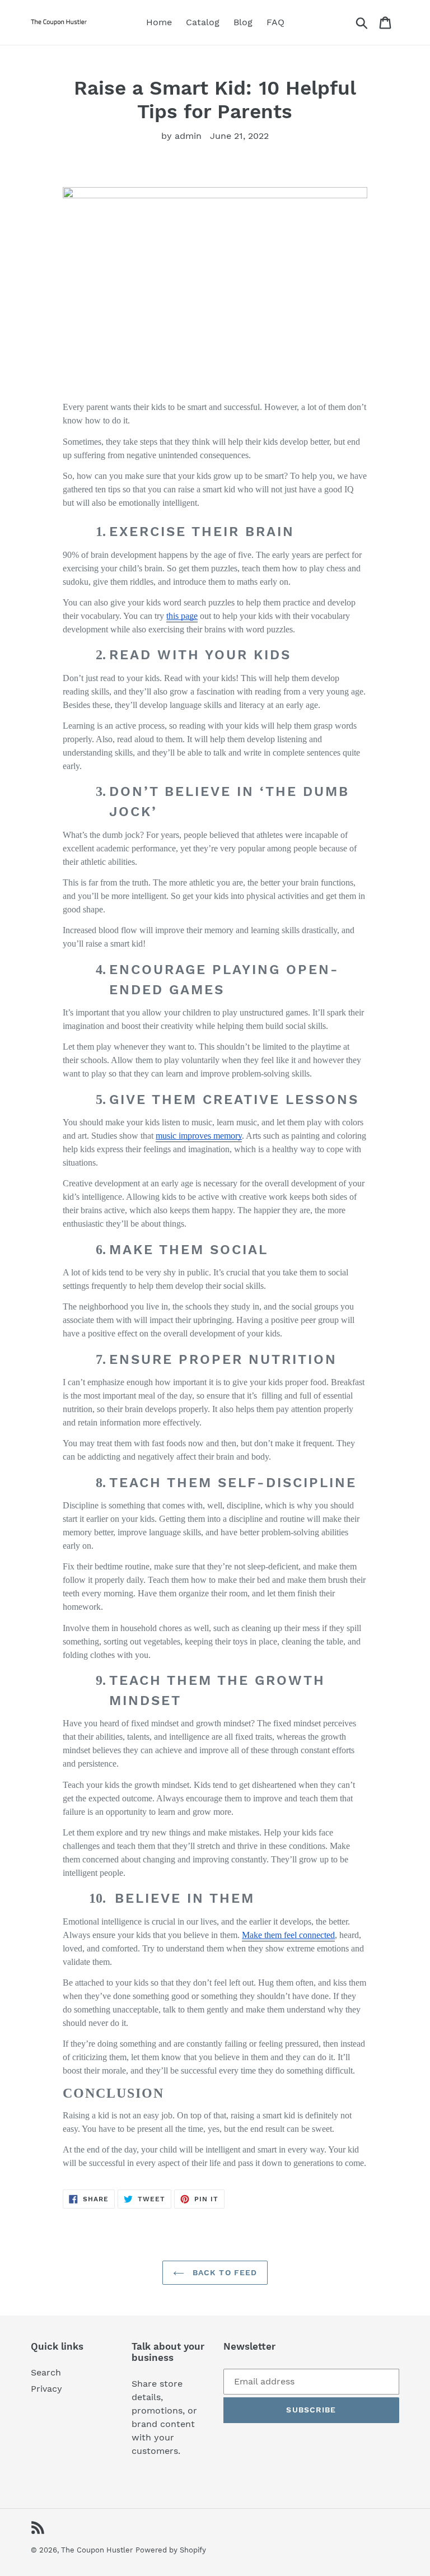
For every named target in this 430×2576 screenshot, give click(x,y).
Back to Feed (224, 2272)
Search (46, 2372)
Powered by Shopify (171, 2550)
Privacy (46, 2389)
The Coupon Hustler (97, 2550)
